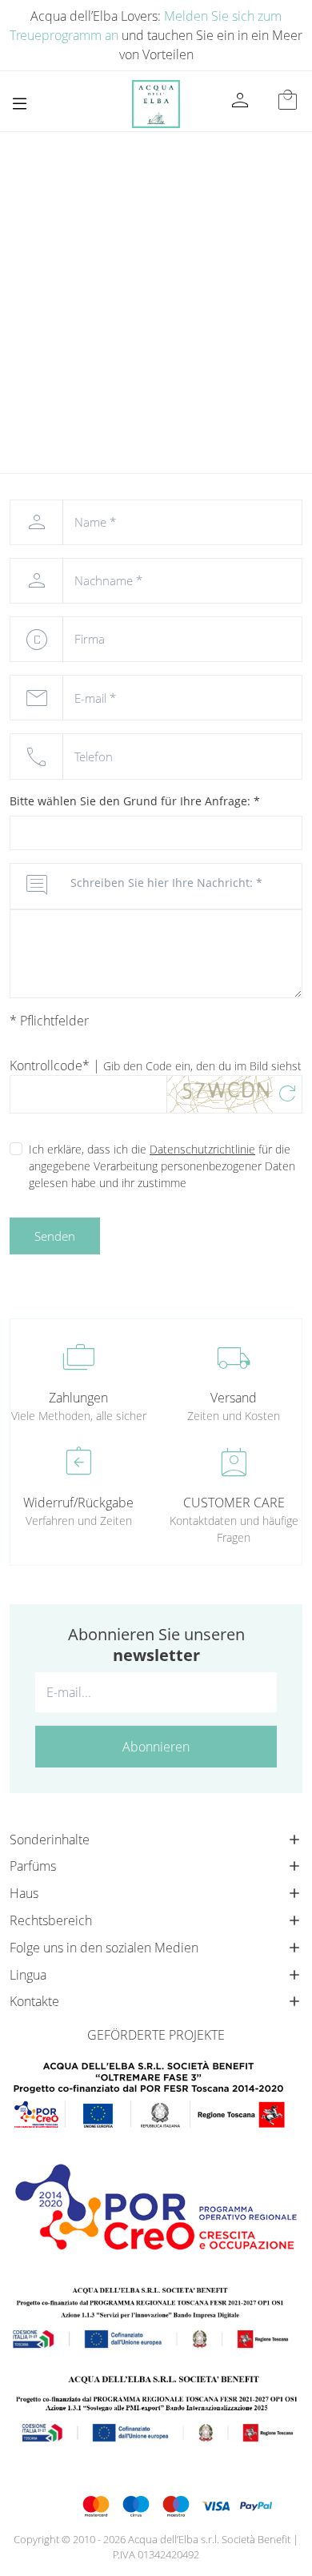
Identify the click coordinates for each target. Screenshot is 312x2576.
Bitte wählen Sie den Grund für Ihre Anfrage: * (135, 801)
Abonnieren (156, 1747)
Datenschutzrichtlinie (202, 1149)
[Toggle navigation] (20, 104)
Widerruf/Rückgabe (78, 1503)
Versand (234, 1398)
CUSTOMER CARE (234, 1503)
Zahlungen (78, 1398)
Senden (55, 1236)
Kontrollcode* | (156, 1065)
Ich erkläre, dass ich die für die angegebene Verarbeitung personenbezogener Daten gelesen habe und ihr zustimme (162, 1166)
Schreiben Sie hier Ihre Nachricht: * (166, 883)
